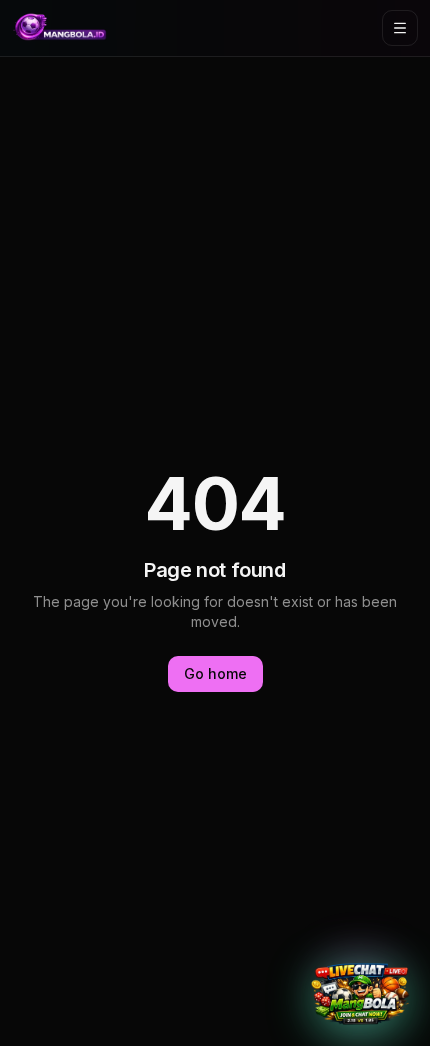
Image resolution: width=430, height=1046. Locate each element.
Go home (215, 673)
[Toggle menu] (400, 28)
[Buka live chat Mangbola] (360, 994)
